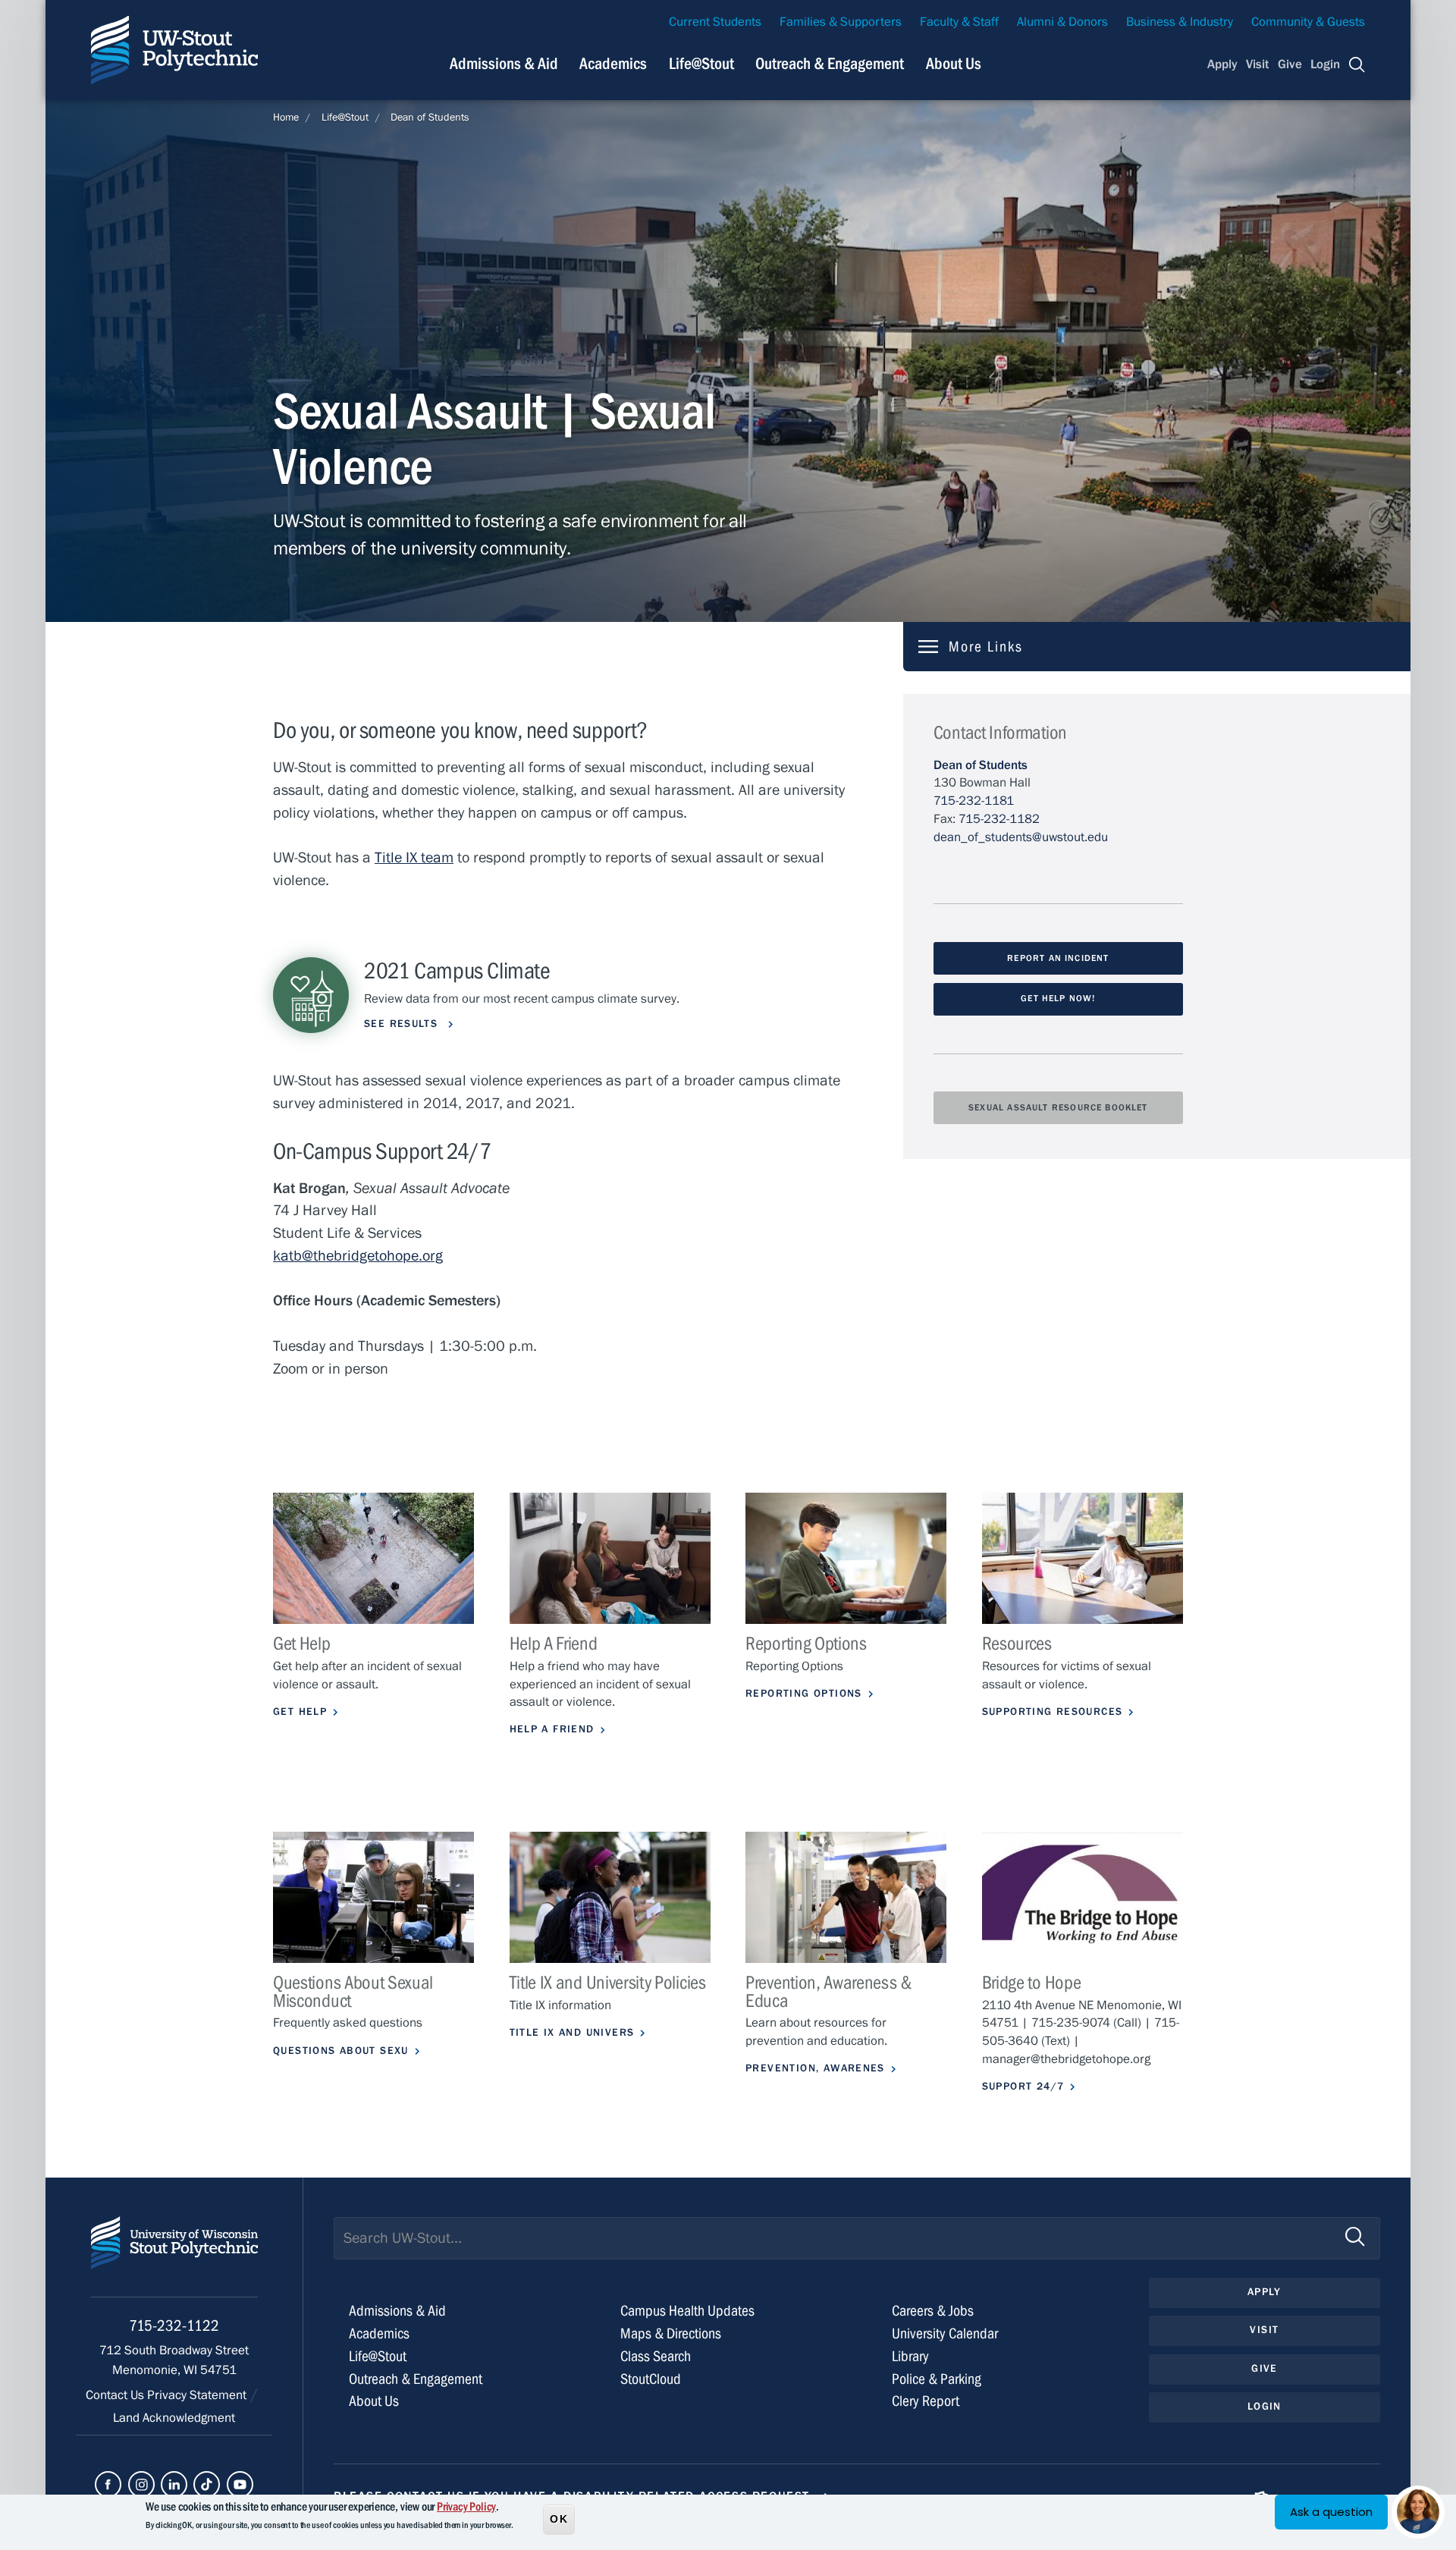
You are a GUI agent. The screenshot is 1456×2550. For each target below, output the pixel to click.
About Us (954, 64)
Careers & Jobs (933, 2311)
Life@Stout (701, 64)
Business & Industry (1180, 22)
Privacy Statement (198, 2395)
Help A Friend (552, 1729)
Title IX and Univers (572, 2033)
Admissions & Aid (504, 64)
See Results (403, 1024)
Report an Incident (1058, 958)
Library (910, 2356)
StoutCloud (651, 2379)
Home (286, 118)
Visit (1257, 64)
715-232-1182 (999, 819)
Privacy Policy (466, 2507)
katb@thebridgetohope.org (358, 1256)
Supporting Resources (1053, 1712)
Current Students (715, 22)
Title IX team (414, 857)
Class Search (656, 2356)
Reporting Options (804, 1694)
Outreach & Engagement (830, 64)
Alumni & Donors (1062, 22)
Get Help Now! (1058, 998)
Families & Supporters (841, 22)
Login (1325, 64)
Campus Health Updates (687, 2311)
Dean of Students (430, 118)
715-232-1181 (974, 801)
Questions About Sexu (341, 2051)
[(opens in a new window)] (1083, 1897)
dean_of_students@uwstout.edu (1021, 837)
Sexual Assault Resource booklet (1058, 1107)
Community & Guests (1308, 22)
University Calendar (945, 2333)
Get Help (300, 1712)
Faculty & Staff (959, 22)
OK (559, 2519)
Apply (1222, 64)
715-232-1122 (174, 2326)
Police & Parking (937, 2379)
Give (1290, 64)
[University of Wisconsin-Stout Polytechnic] (174, 2257)
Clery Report (926, 2401)
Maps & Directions (671, 2333)
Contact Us (116, 2395)
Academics (613, 64)
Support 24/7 (1023, 2087)
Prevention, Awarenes (815, 2068)
